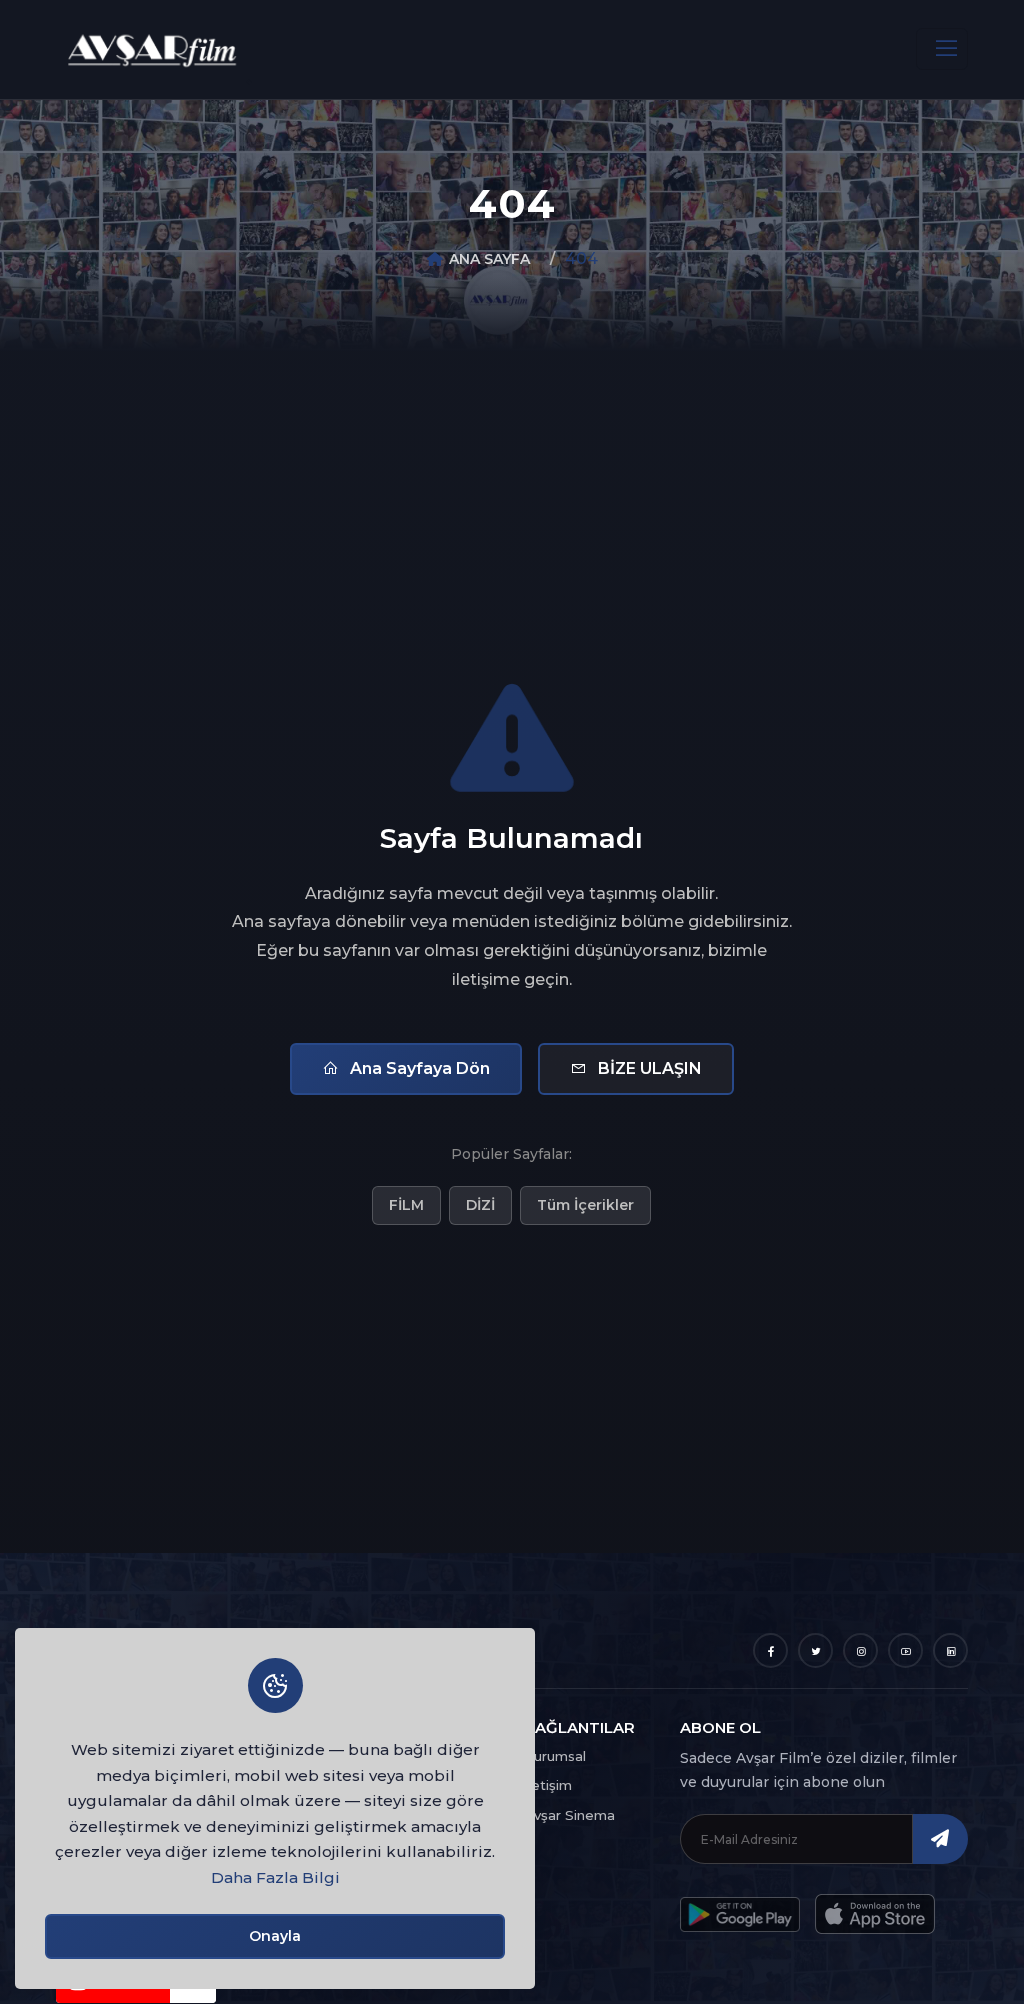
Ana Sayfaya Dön (418, 1068)
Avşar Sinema (569, 1815)
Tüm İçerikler (585, 1205)
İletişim (548, 1785)
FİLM (406, 1205)
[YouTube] (905, 1650)
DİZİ (480, 1205)
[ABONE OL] (940, 1839)
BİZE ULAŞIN (648, 1068)
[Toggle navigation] (942, 49)
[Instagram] (860, 1650)
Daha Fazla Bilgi (275, 1877)
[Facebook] (770, 1650)
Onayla (275, 1936)
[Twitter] (815, 1650)
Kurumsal (555, 1756)
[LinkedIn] (950, 1650)
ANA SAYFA (489, 259)
